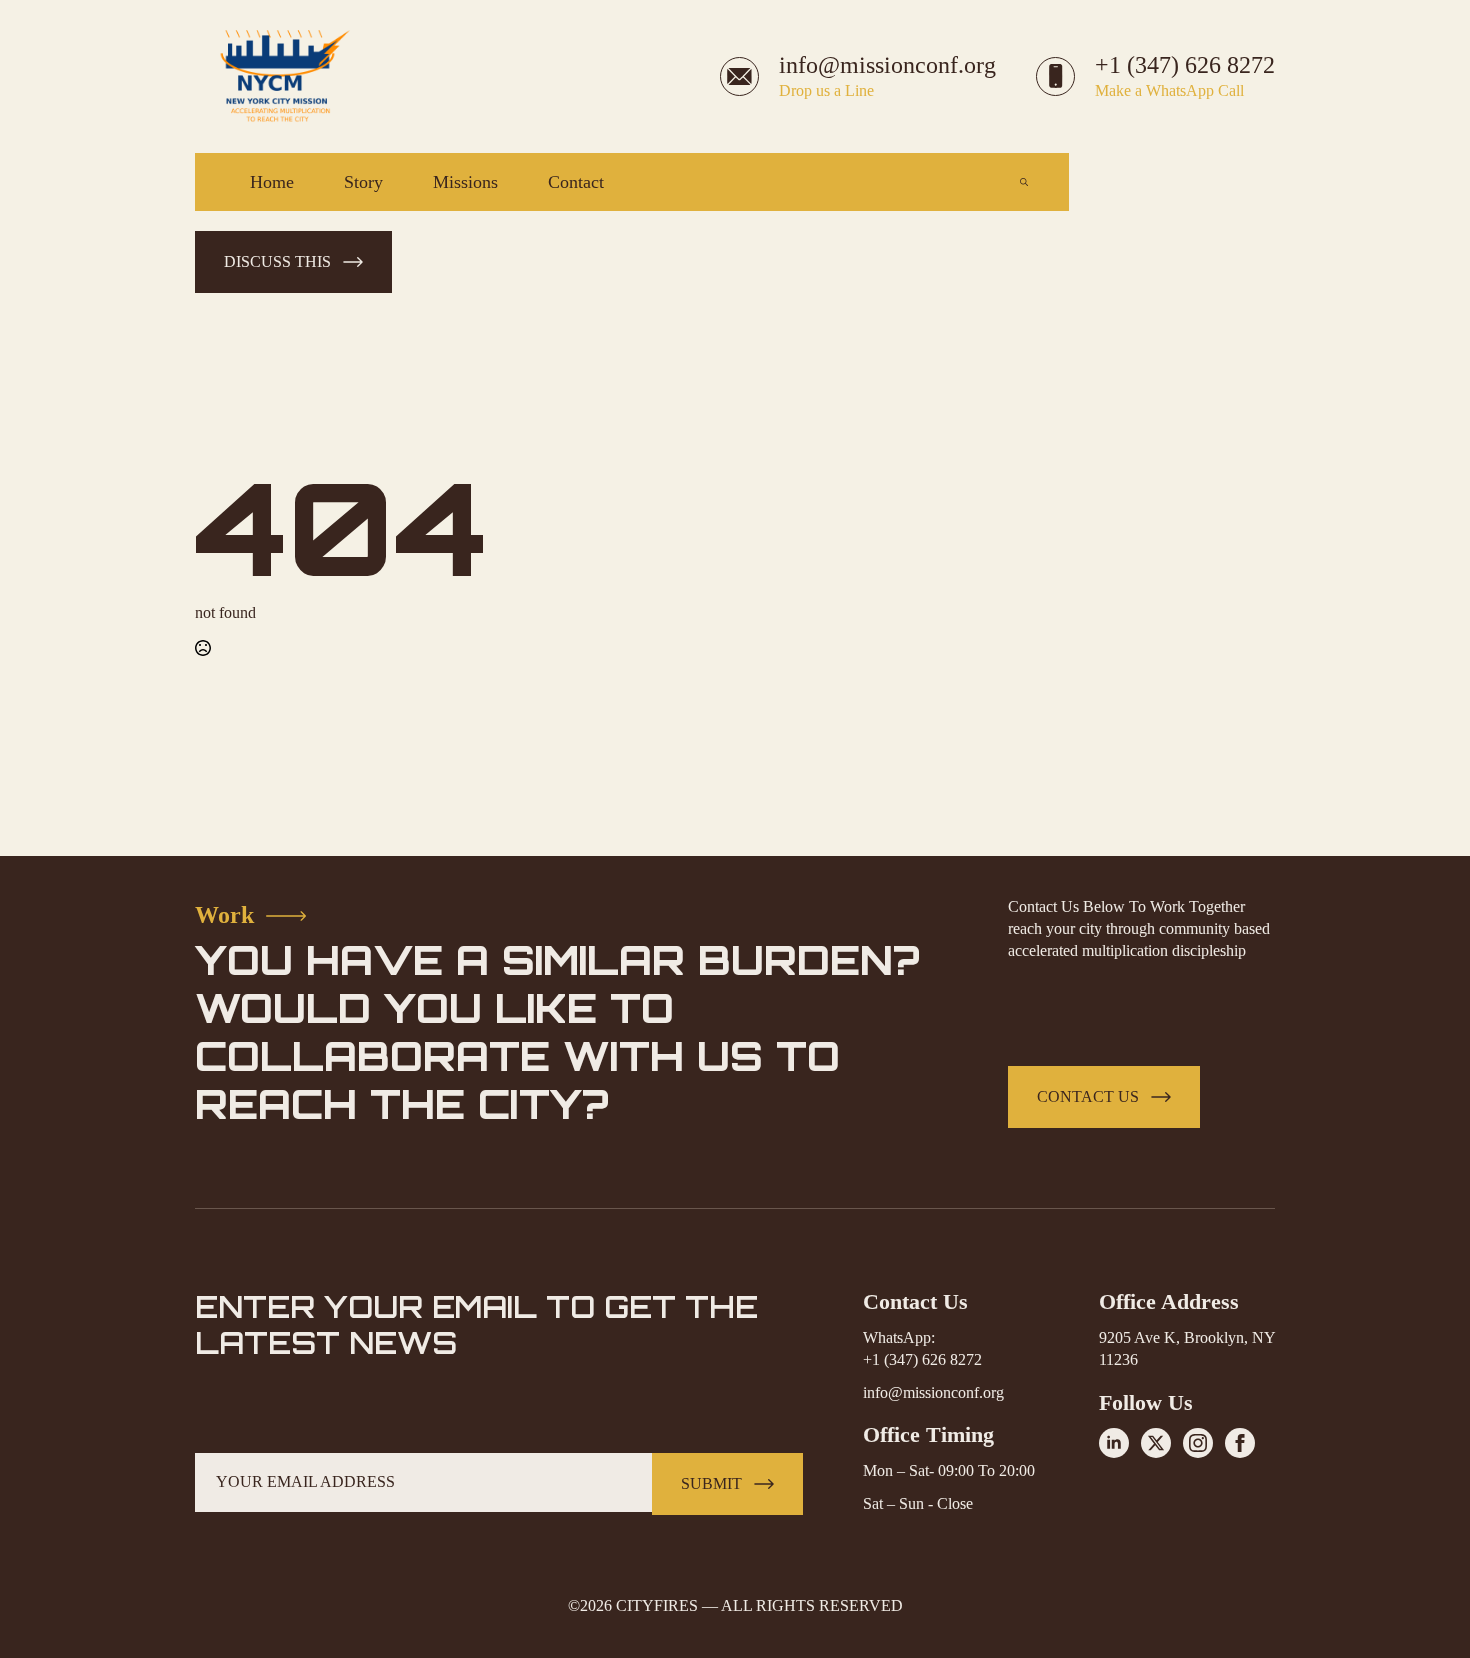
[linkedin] (1114, 1443)
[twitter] (1156, 1443)
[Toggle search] (1024, 182)
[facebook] (1240, 1443)
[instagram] (1198, 1443)
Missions (465, 182)
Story (363, 182)
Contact (576, 182)
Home (272, 182)
